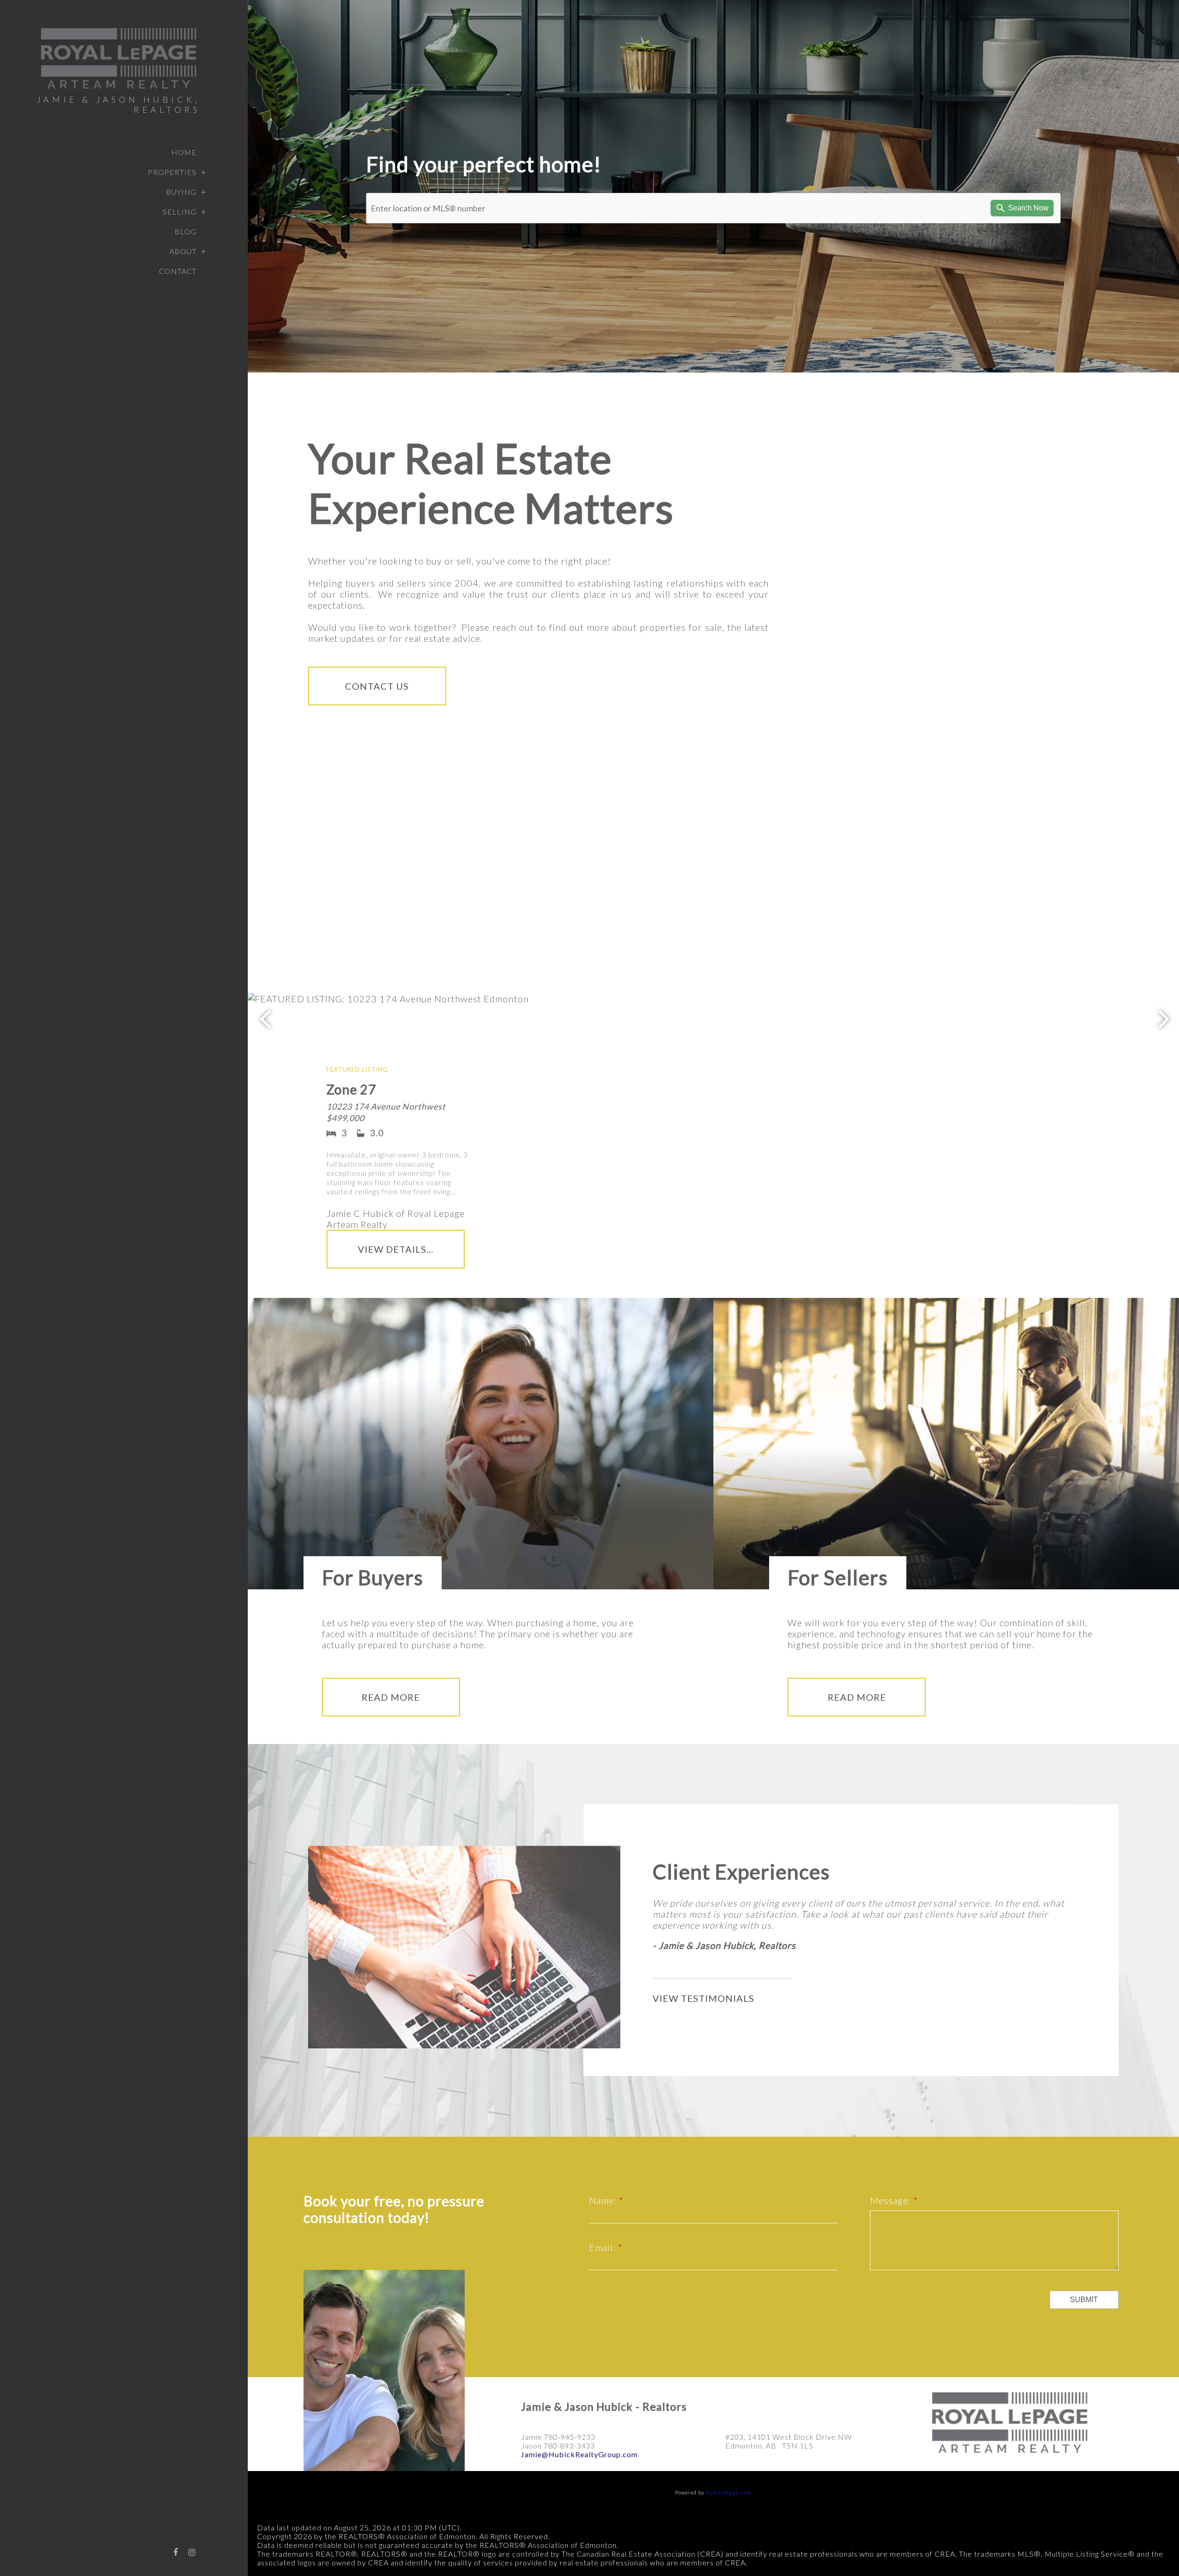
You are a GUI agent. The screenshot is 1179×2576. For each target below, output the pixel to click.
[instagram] (192, 2552)
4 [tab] (820, 1213)
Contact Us (377, 686)
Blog (186, 231)
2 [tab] (793, 1213)
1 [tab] (779, 1213)
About (183, 251)
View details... (396, 1249)
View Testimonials (703, 1998)
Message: (892, 2200)
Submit (1084, 2300)
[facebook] (175, 2552)
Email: (604, 2247)
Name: (604, 2200)
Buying (181, 192)
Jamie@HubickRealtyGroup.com (579, 2454)
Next (1164, 1018)
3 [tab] (806, 1213)
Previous (265, 1018)
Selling (180, 212)
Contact (178, 271)
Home (184, 152)
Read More (391, 1697)
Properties (172, 172)
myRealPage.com (729, 2492)
